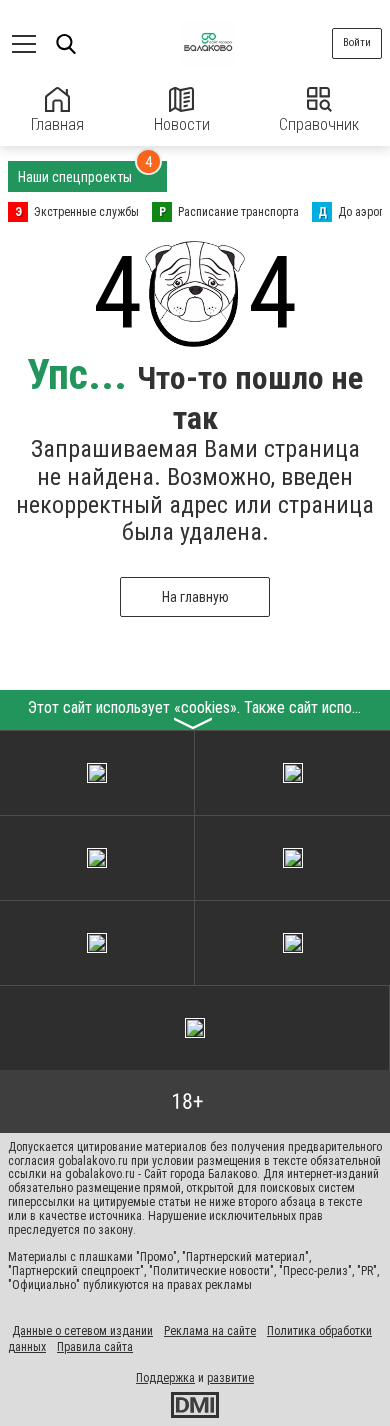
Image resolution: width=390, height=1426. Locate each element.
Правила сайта (95, 1347)
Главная (57, 124)
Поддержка (165, 1378)
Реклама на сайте (210, 1331)
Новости (182, 124)
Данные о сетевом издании (82, 1331)
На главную (195, 597)
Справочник (319, 124)
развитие (230, 1378)
